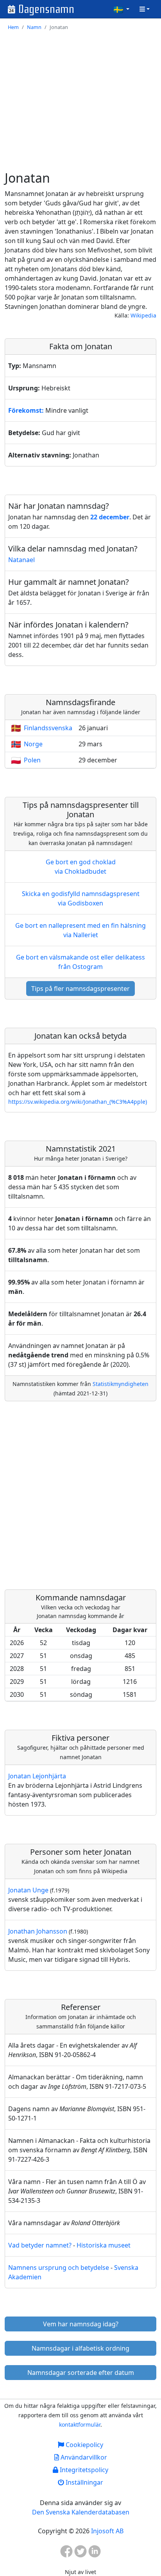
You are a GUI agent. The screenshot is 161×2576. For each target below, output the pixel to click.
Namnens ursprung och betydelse (59, 2268)
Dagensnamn (46, 9)
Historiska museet (104, 2245)
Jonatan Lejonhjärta (37, 1776)
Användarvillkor (83, 2457)
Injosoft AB (107, 2531)
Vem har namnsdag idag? (81, 2324)
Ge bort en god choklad (81, 867)
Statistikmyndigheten (121, 1384)
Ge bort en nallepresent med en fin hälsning (80, 930)
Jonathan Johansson (38, 1931)
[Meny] (145, 9)
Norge (33, 744)
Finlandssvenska (48, 728)
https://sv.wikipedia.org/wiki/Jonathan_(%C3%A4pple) (78, 1102)
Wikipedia (143, 315)
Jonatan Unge (28, 1890)
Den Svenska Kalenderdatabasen (81, 2512)
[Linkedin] (95, 2554)
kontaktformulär (80, 2425)
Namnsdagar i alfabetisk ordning (80, 2348)
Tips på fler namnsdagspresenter (80, 989)
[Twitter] (80, 2554)
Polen (32, 760)
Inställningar (84, 2482)
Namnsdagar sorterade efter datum (81, 2373)
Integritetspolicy (83, 2470)
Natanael (21, 560)
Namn (34, 27)
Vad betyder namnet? (40, 2245)
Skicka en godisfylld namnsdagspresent (81, 898)
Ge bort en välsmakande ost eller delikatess (80, 962)
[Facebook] (66, 2554)
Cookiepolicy (84, 2445)
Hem (13, 27)
